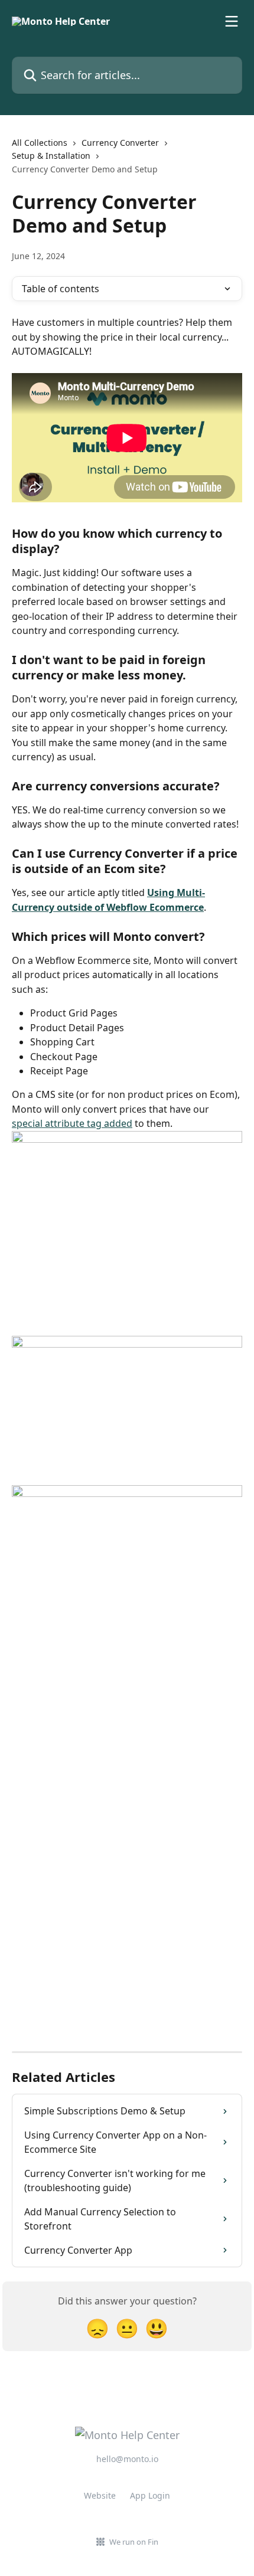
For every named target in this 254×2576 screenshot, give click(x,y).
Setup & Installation (51, 156)
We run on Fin (134, 2542)
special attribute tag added (72, 1123)
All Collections (40, 143)
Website (100, 2495)
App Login (150, 2495)
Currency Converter (120, 143)
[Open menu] (232, 21)
